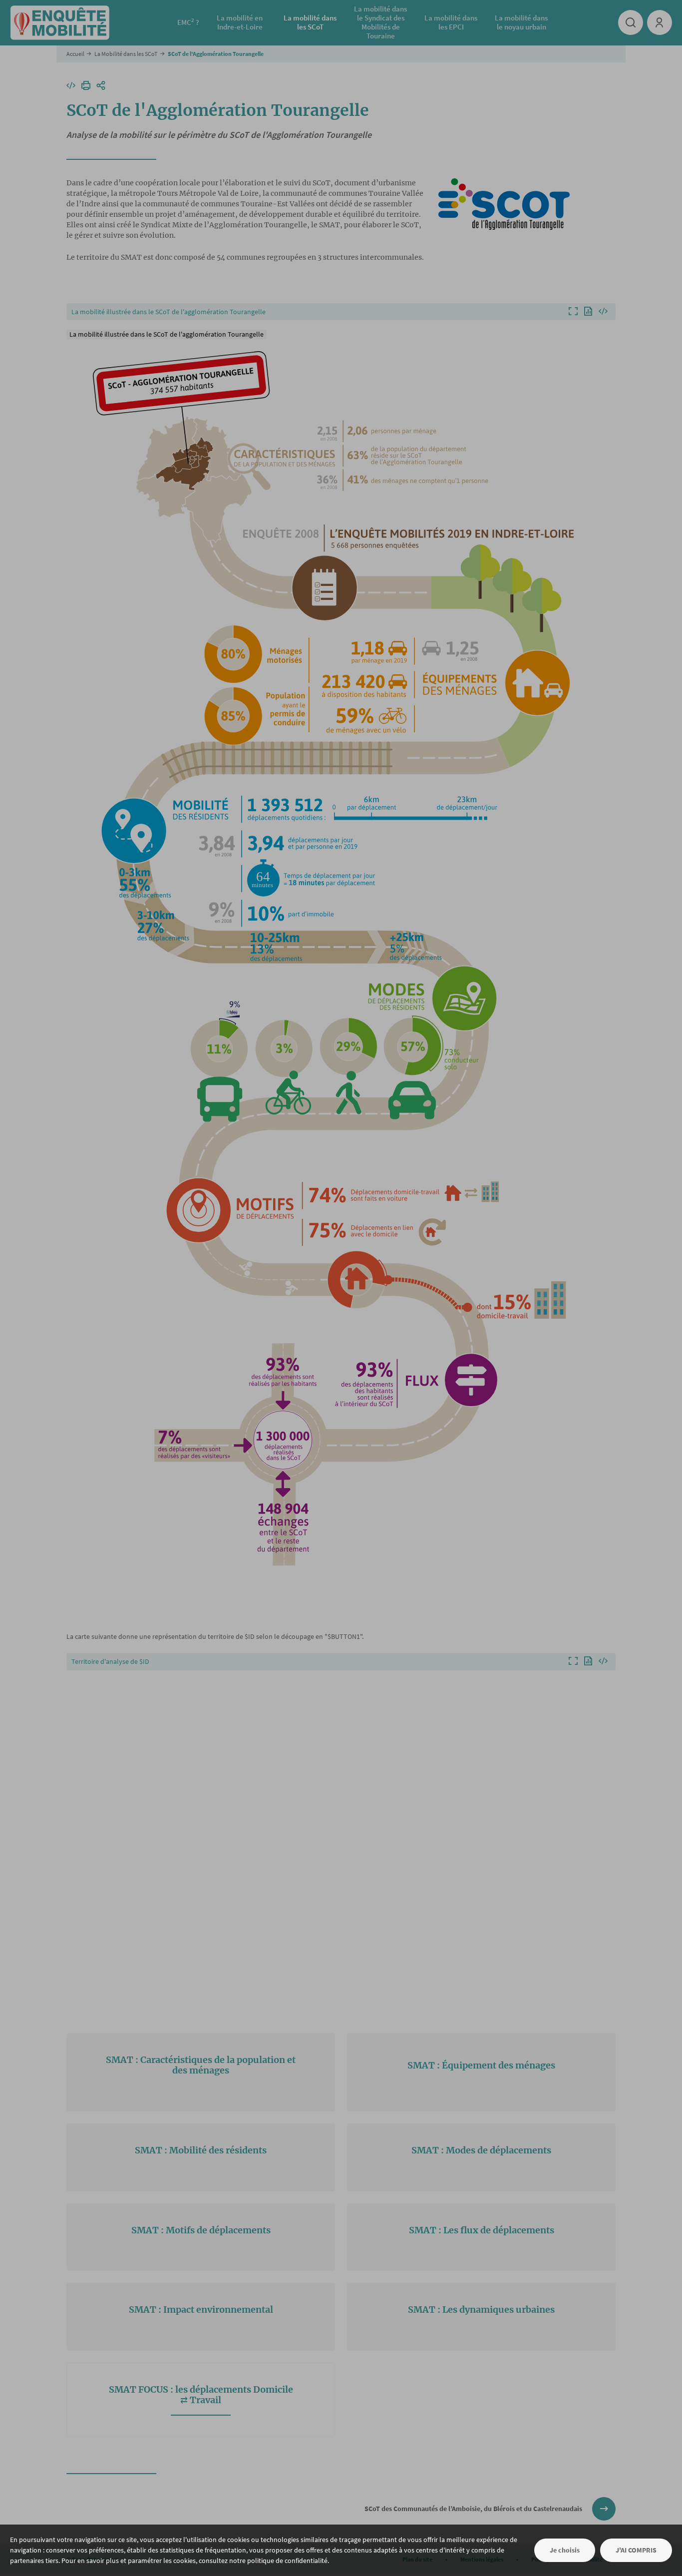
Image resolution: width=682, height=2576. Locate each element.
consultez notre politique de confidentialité (263, 2561)
